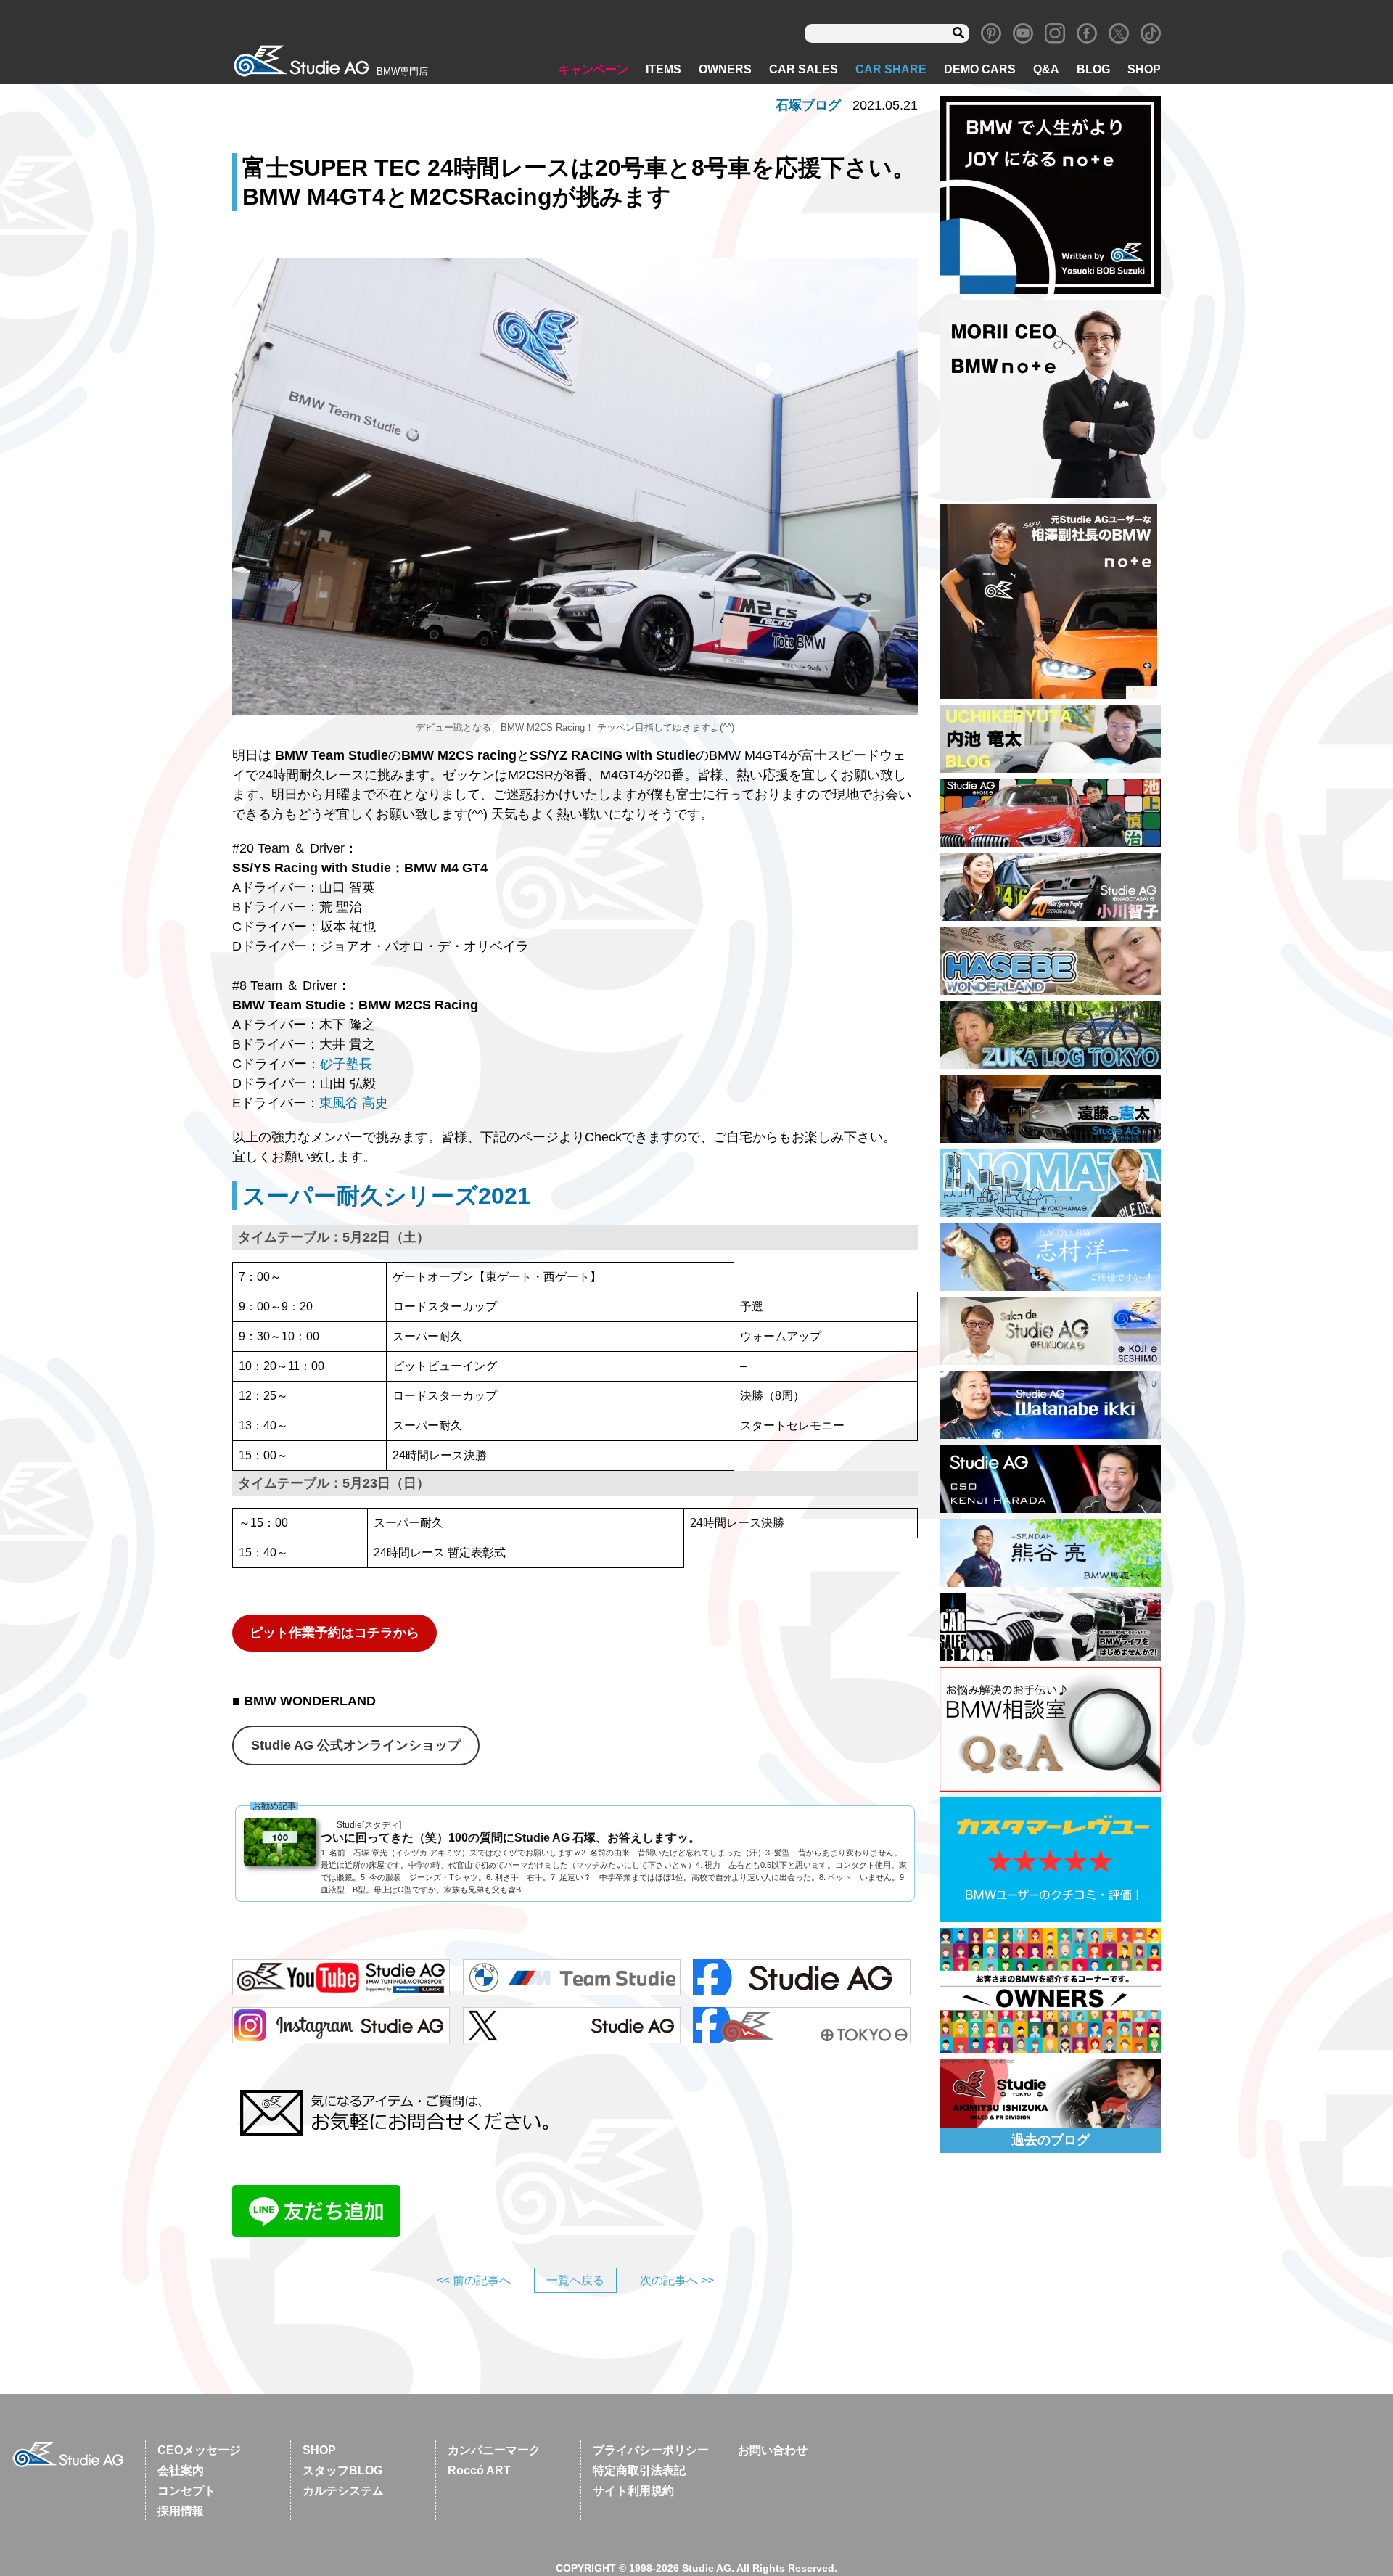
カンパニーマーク (494, 2450)
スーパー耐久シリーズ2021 (386, 1196)
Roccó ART (479, 2470)
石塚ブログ (808, 105)
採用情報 (181, 2511)
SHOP (1144, 69)
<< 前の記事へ (474, 2280)
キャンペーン (593, 69)
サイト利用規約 (633, 2491)
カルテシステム (343, 2491)
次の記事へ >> (677, 2280)
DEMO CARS (980, 69)
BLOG (1093, 69)
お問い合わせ (773, 2450)
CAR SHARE (891, 69)
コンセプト (186, 2491)
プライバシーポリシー (651, 2450)
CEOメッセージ (199, 2450)
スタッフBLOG (342, 2470)
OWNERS (725, 69)
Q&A (1046, 69)
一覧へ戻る (575, 2280)
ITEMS (663, 69)
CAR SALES (804, 69)
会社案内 (181, 2470)
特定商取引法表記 (639, 2470)
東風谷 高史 (354, 1103)
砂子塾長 (346, 1064)
